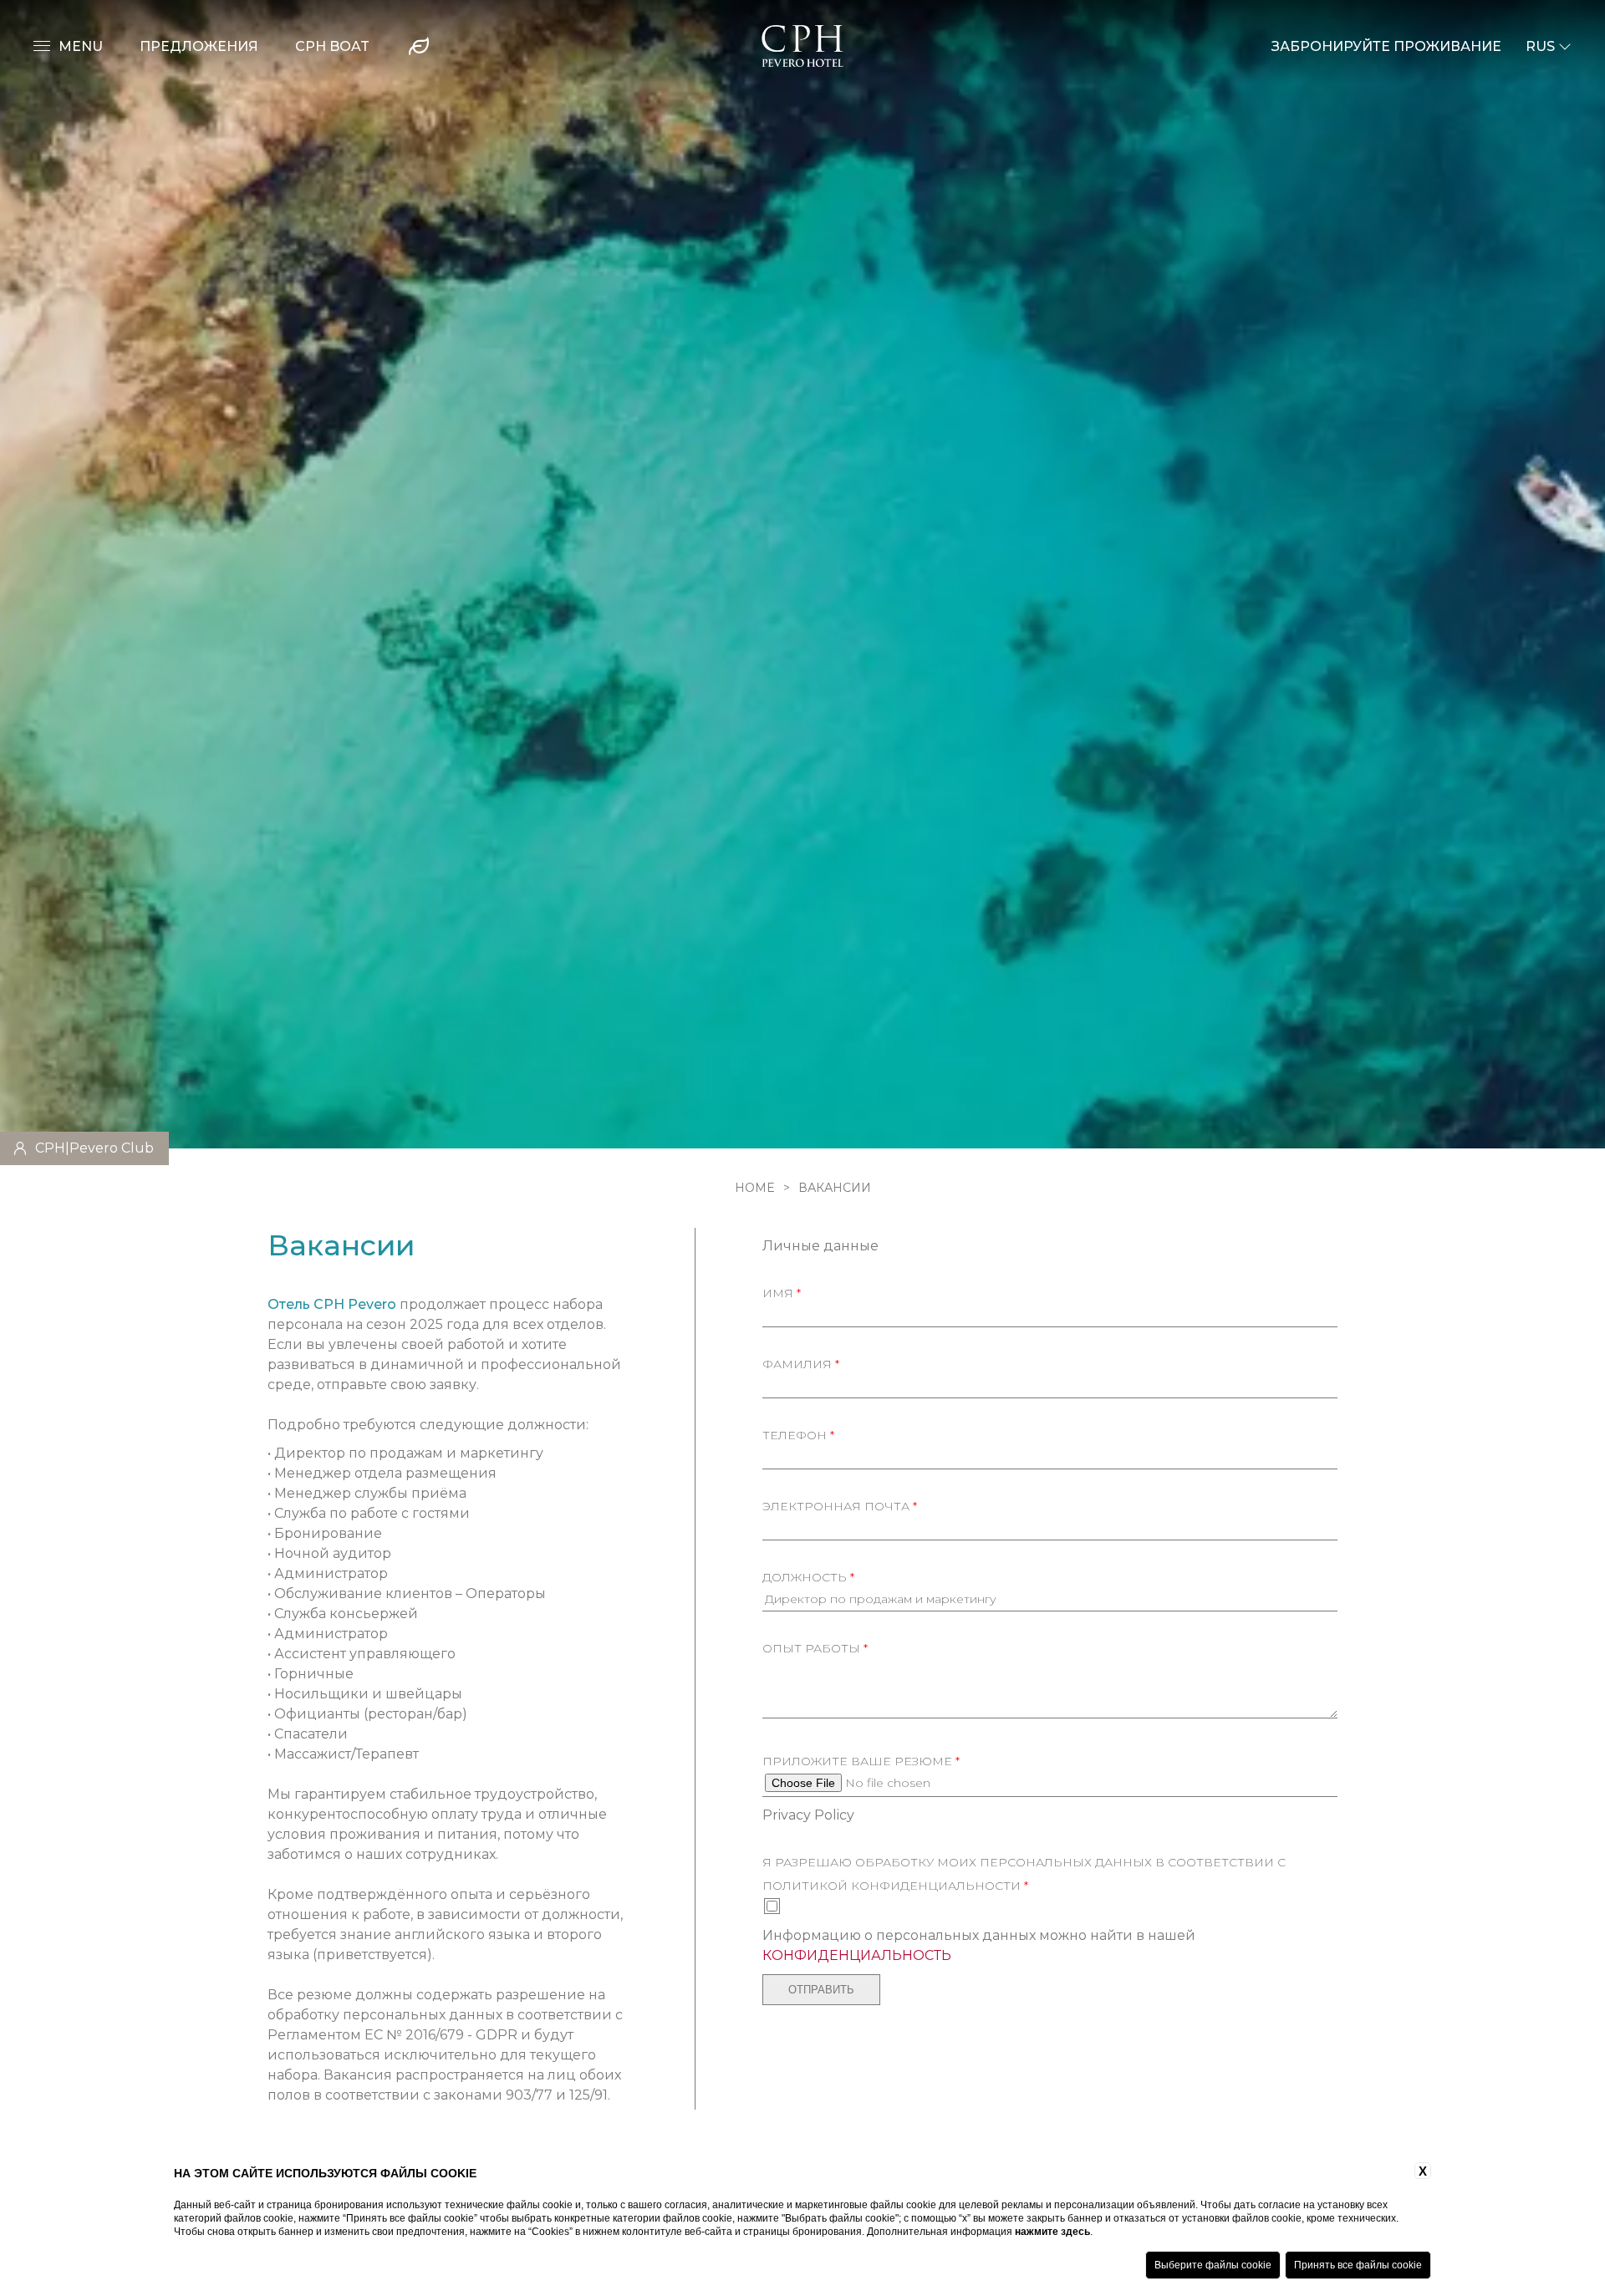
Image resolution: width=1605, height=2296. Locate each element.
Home (755, 1188)
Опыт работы (815, 1648)
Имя (782, 1293)
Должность (808, 1577)
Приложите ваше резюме (861, 1761)
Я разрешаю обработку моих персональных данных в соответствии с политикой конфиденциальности (1024, 1874)
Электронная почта (840, 1506)
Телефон (798, 1435)
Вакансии (835, 1188)
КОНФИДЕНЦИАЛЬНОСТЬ (857, 1955)
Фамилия (801, 1364)
